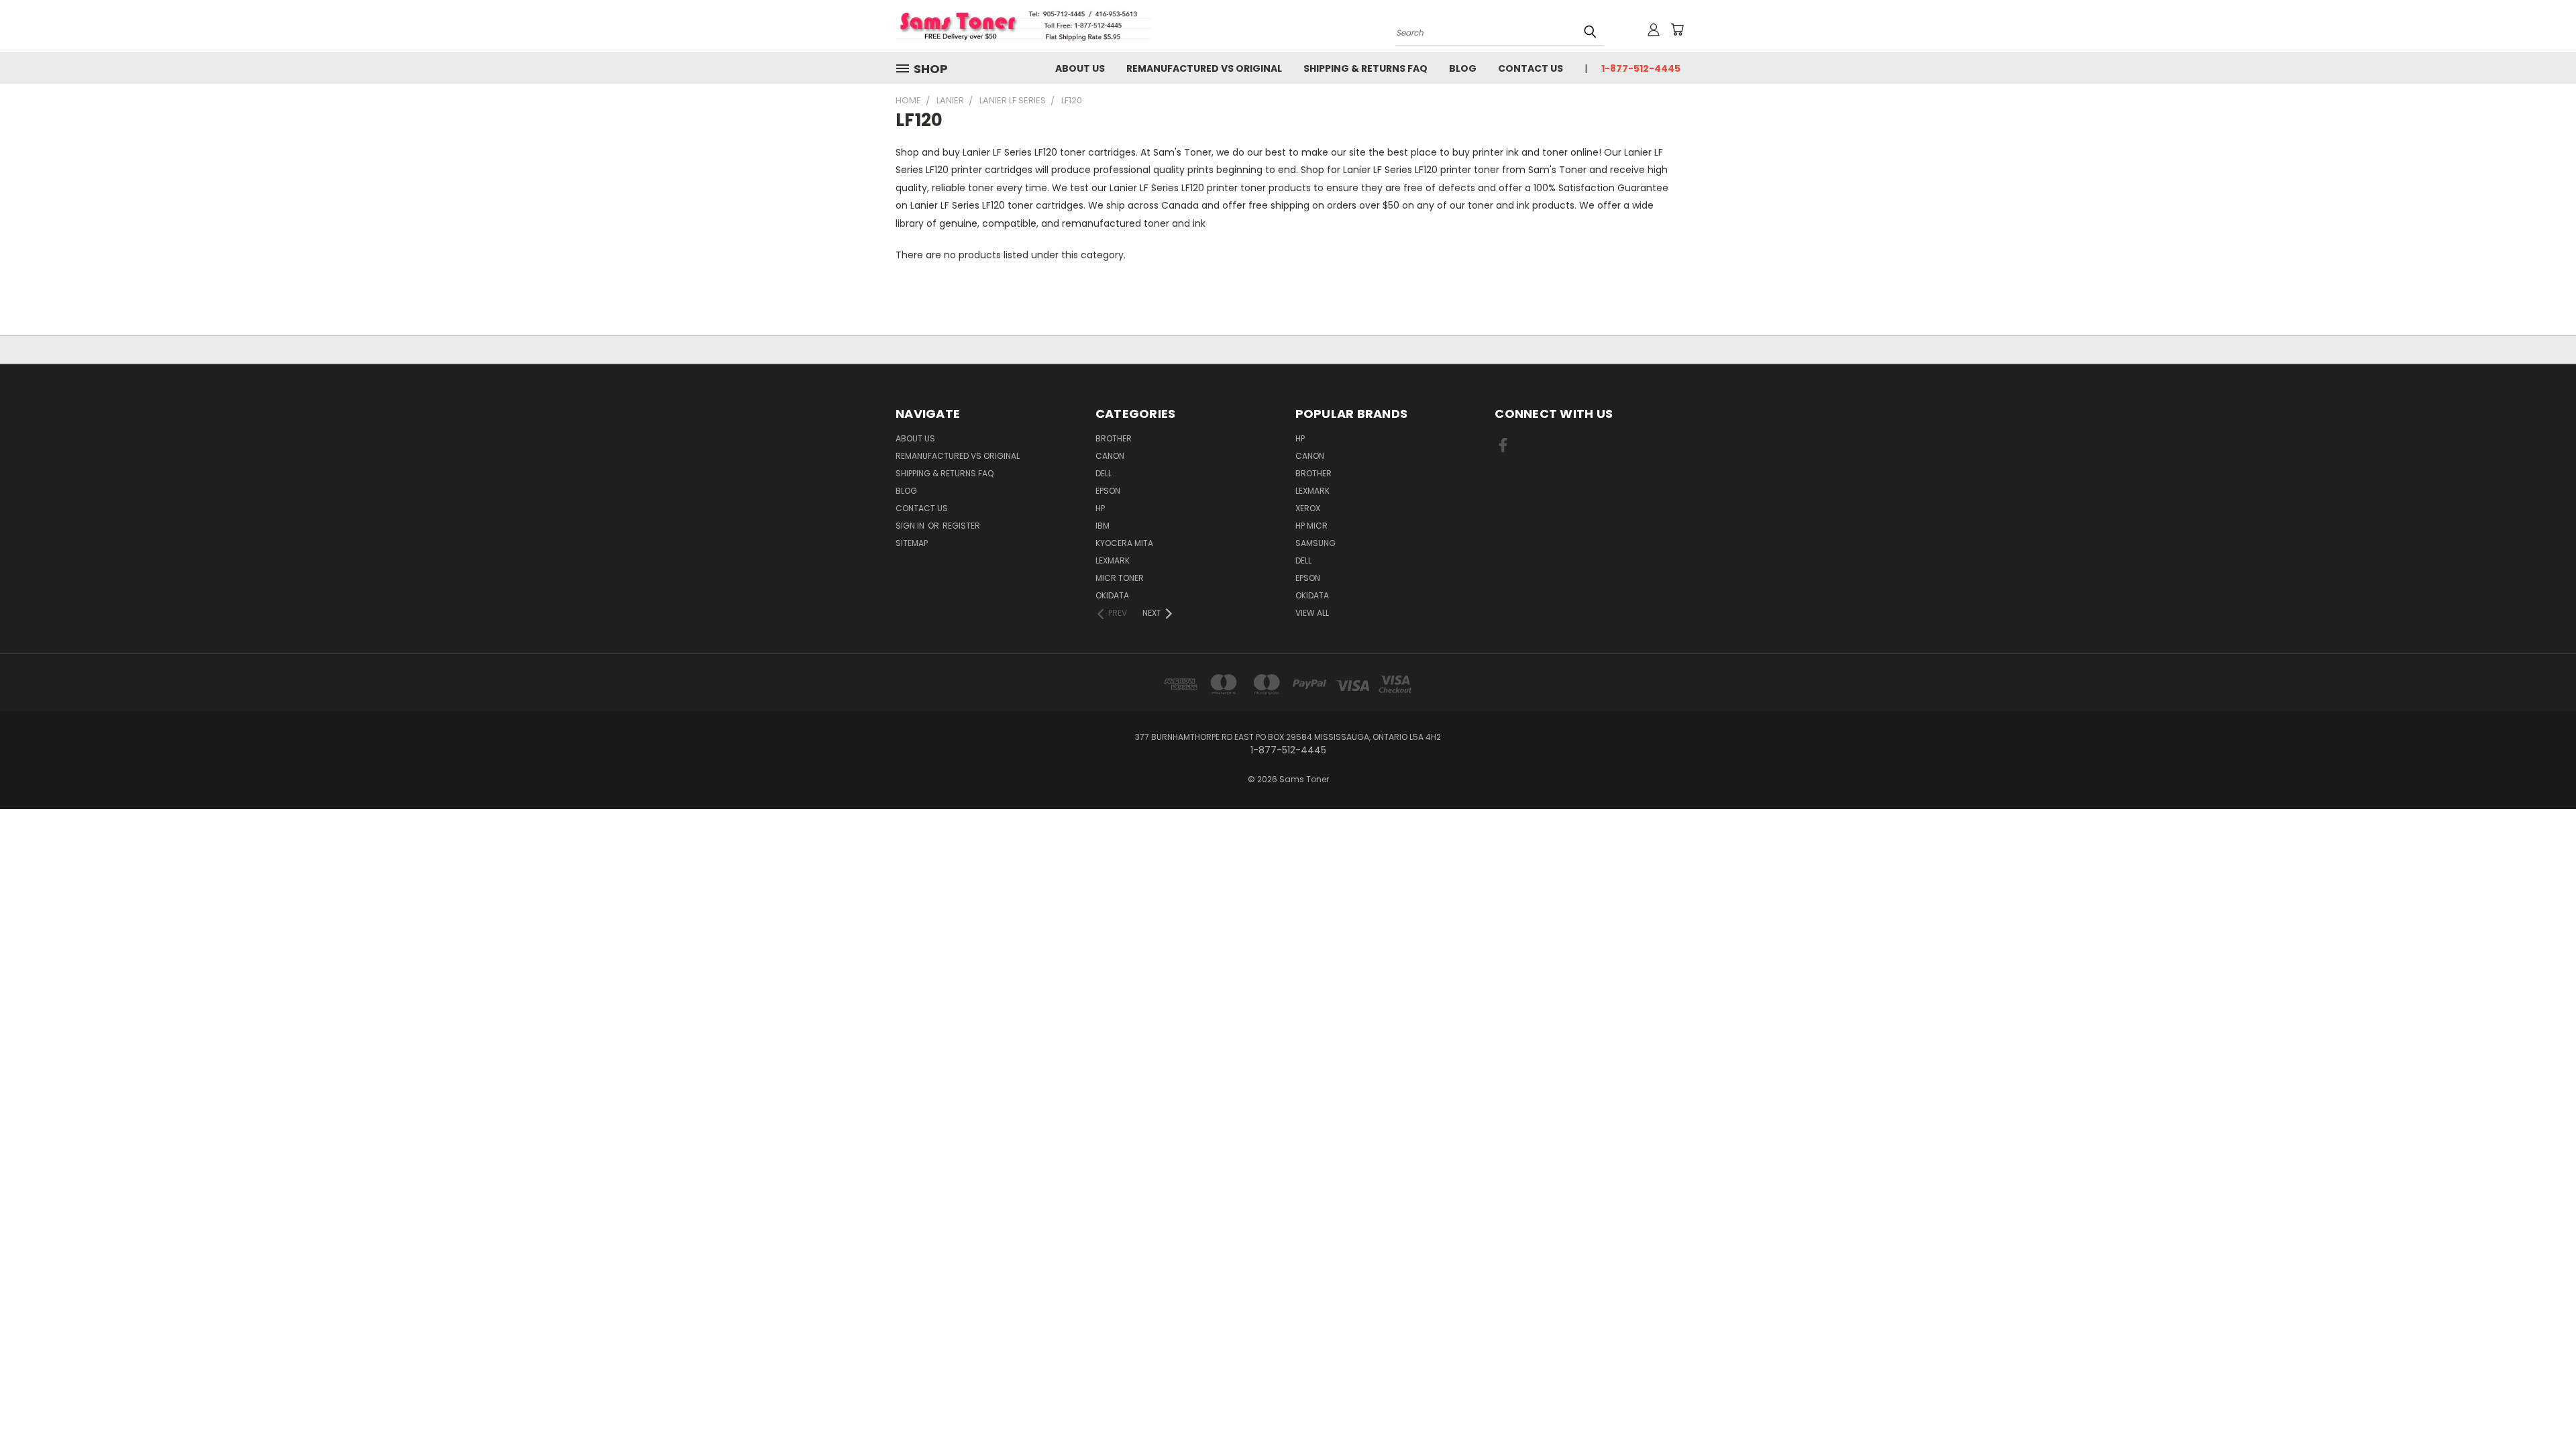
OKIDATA (1112, 595)
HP (1100, 508)
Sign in (911, 526)
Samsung (1316, 543)
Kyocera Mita (1124, 543)
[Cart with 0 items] (1677, 30)
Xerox (1308, 508)
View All (1312, 613)
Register (961, 526)
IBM (1103, 526)
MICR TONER (1120, 578)
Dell (1104, 473)
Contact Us (1531, 68)
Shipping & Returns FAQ (1365, 68)
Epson (1108, 491)
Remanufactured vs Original (1204, 68)
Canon (1110, 456)
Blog (1463, 68)
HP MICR (1311, 526)
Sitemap (912, 543)
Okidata (1312, 595)
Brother (1114, 438)
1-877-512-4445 (1641, 68)
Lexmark (1113, 560)
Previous (2541, 1407)
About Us (1080, 68)
